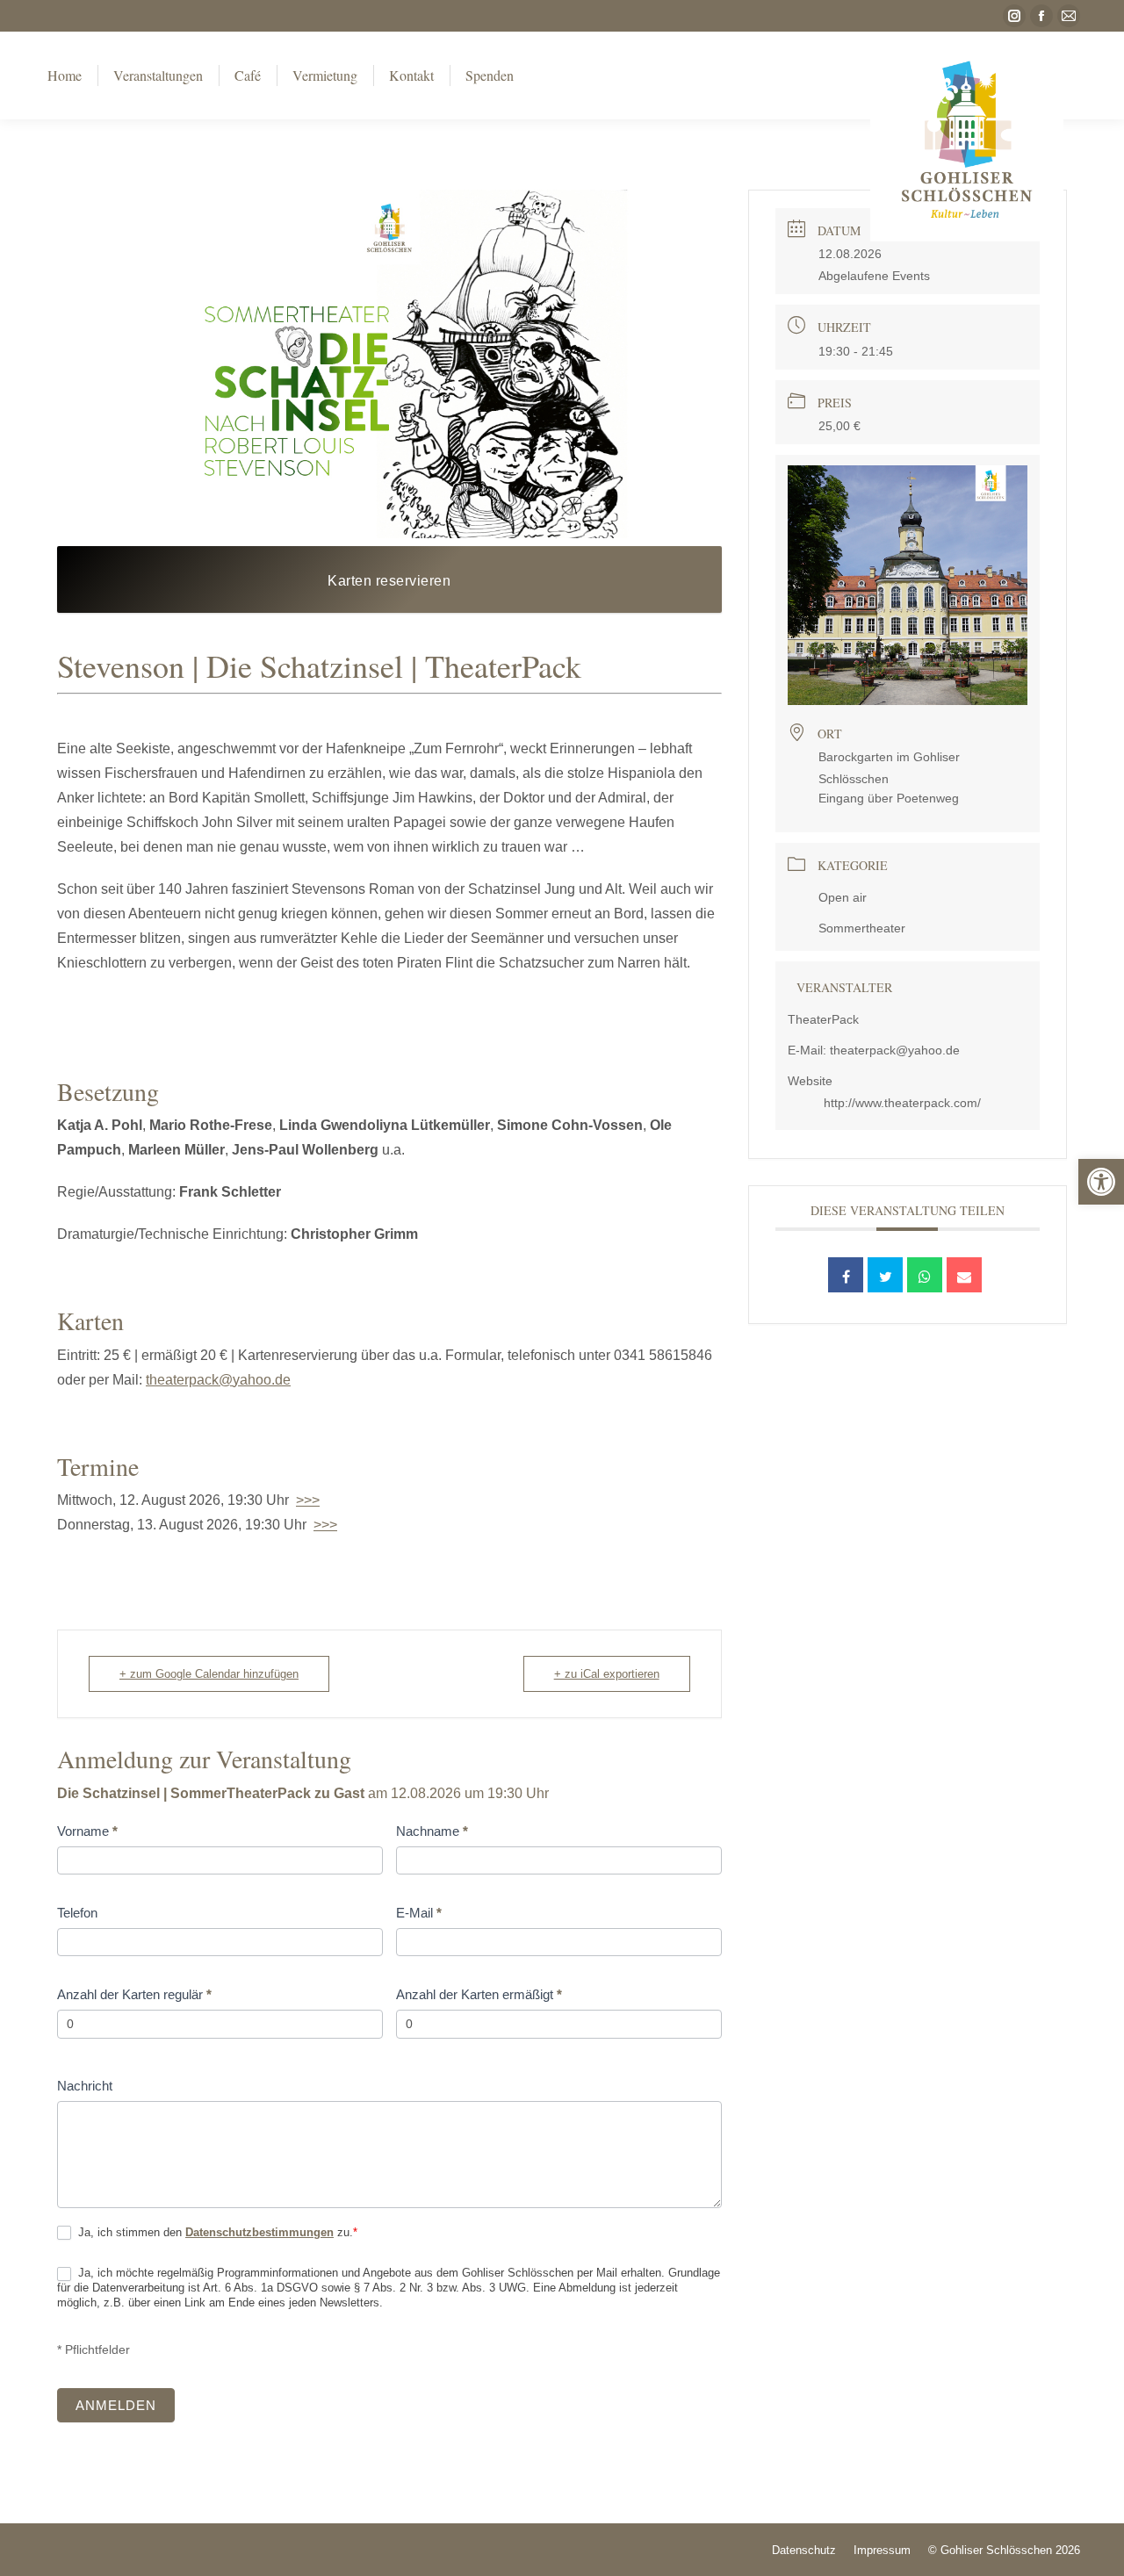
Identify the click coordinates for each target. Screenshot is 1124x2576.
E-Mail (419, 1913)
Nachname (432, 1831)
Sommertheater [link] (862, 928)
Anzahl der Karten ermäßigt (479, 1994)
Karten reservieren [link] (389, 581)
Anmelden (116, 2405)
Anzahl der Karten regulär (134, 1994)
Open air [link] (843, 897)
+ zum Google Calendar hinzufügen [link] (209, 1674)
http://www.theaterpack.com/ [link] (902, 1103)
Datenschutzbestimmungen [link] (259, 2232)
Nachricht (85, 2086)
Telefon (77, 1913)
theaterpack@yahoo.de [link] (218, 1380)
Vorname (87, 1831)
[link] (1101, 1182)
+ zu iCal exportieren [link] (607, 1674)
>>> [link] (308, 1500)
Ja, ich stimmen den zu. (216, 2232)
